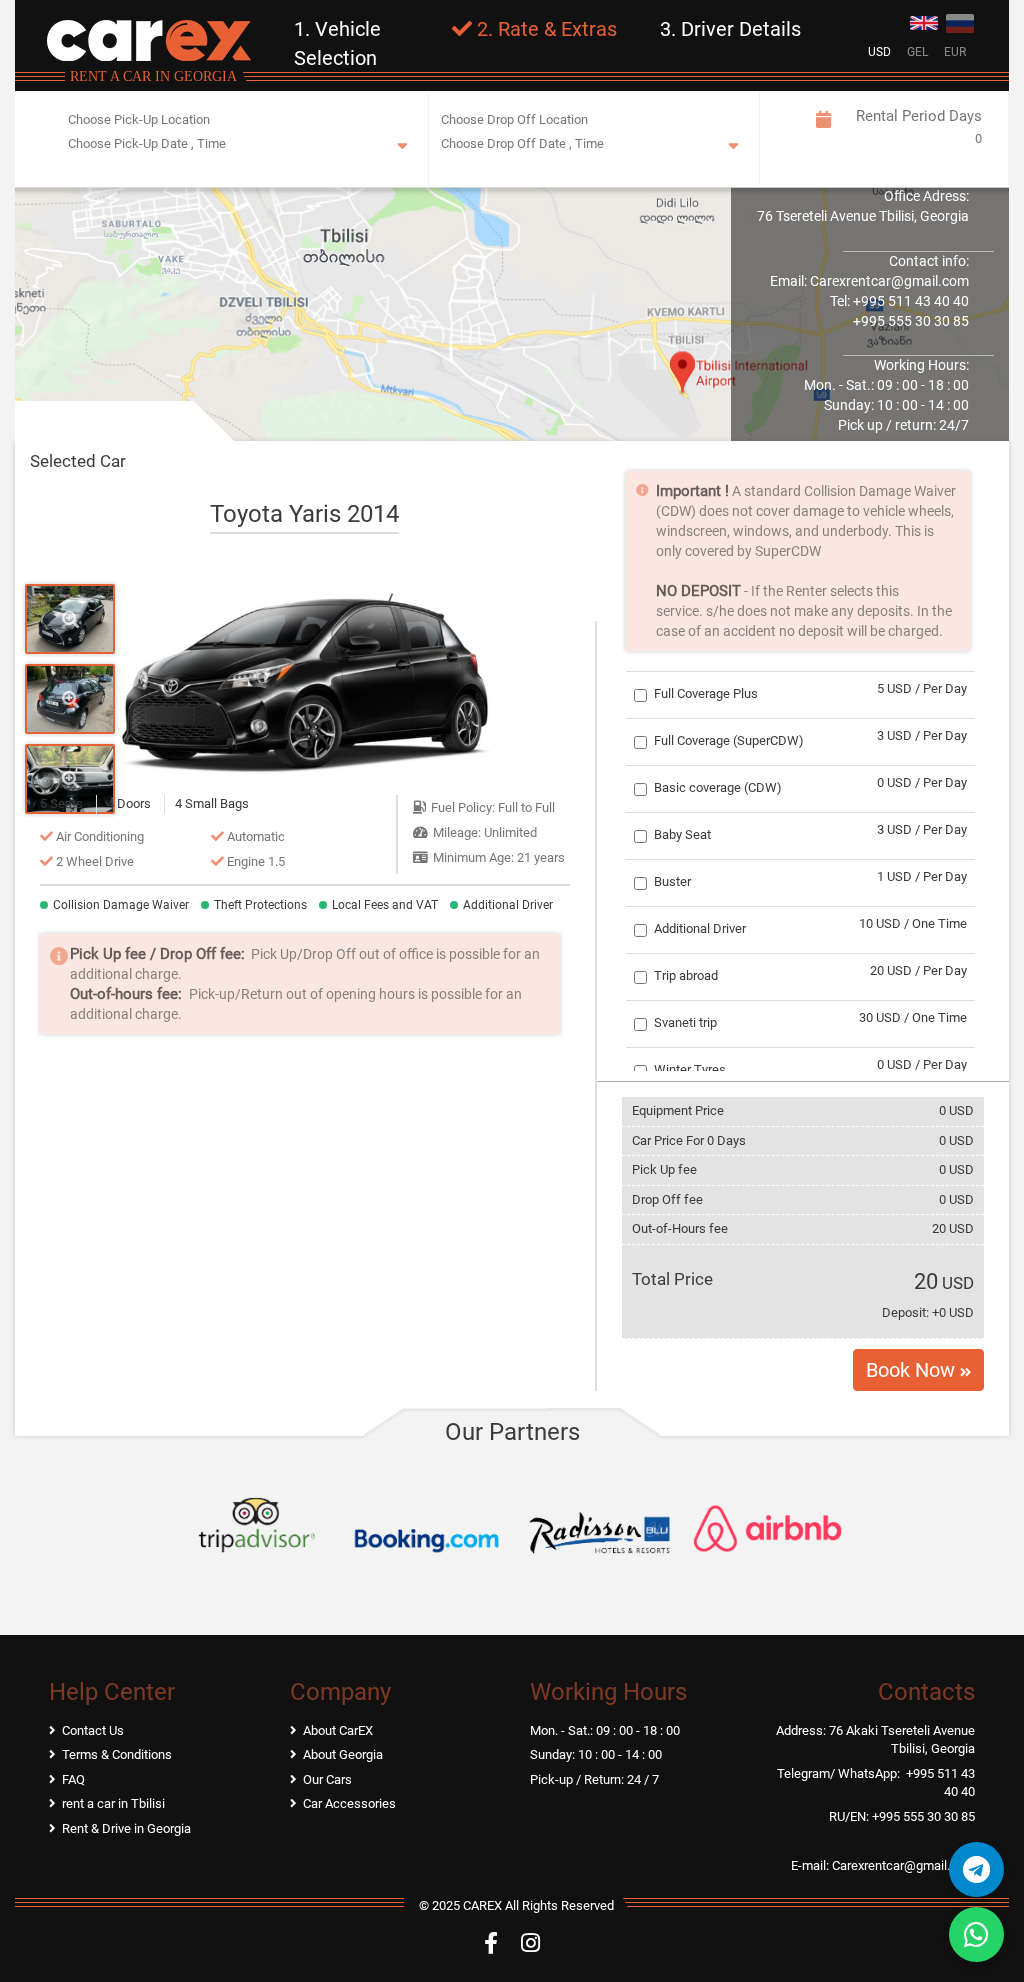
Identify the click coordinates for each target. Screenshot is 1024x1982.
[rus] (960, 21)
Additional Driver (700, 928)
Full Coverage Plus (706, 693)
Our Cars (327, 1779)
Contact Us (93, 1730)
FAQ (73, 1779)
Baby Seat (682, 834)
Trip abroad (686, 975)
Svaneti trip (685, 1022)
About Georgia (343, 1754)
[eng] (924, 21)
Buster (672, 881)
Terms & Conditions (117, 1754)
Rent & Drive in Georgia (126, 1828)
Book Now (913, 1370)
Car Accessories (349, 1803)
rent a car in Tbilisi (113, 1803)
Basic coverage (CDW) (718, 787)
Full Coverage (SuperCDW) (729, 740)
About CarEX (338, 1730)
